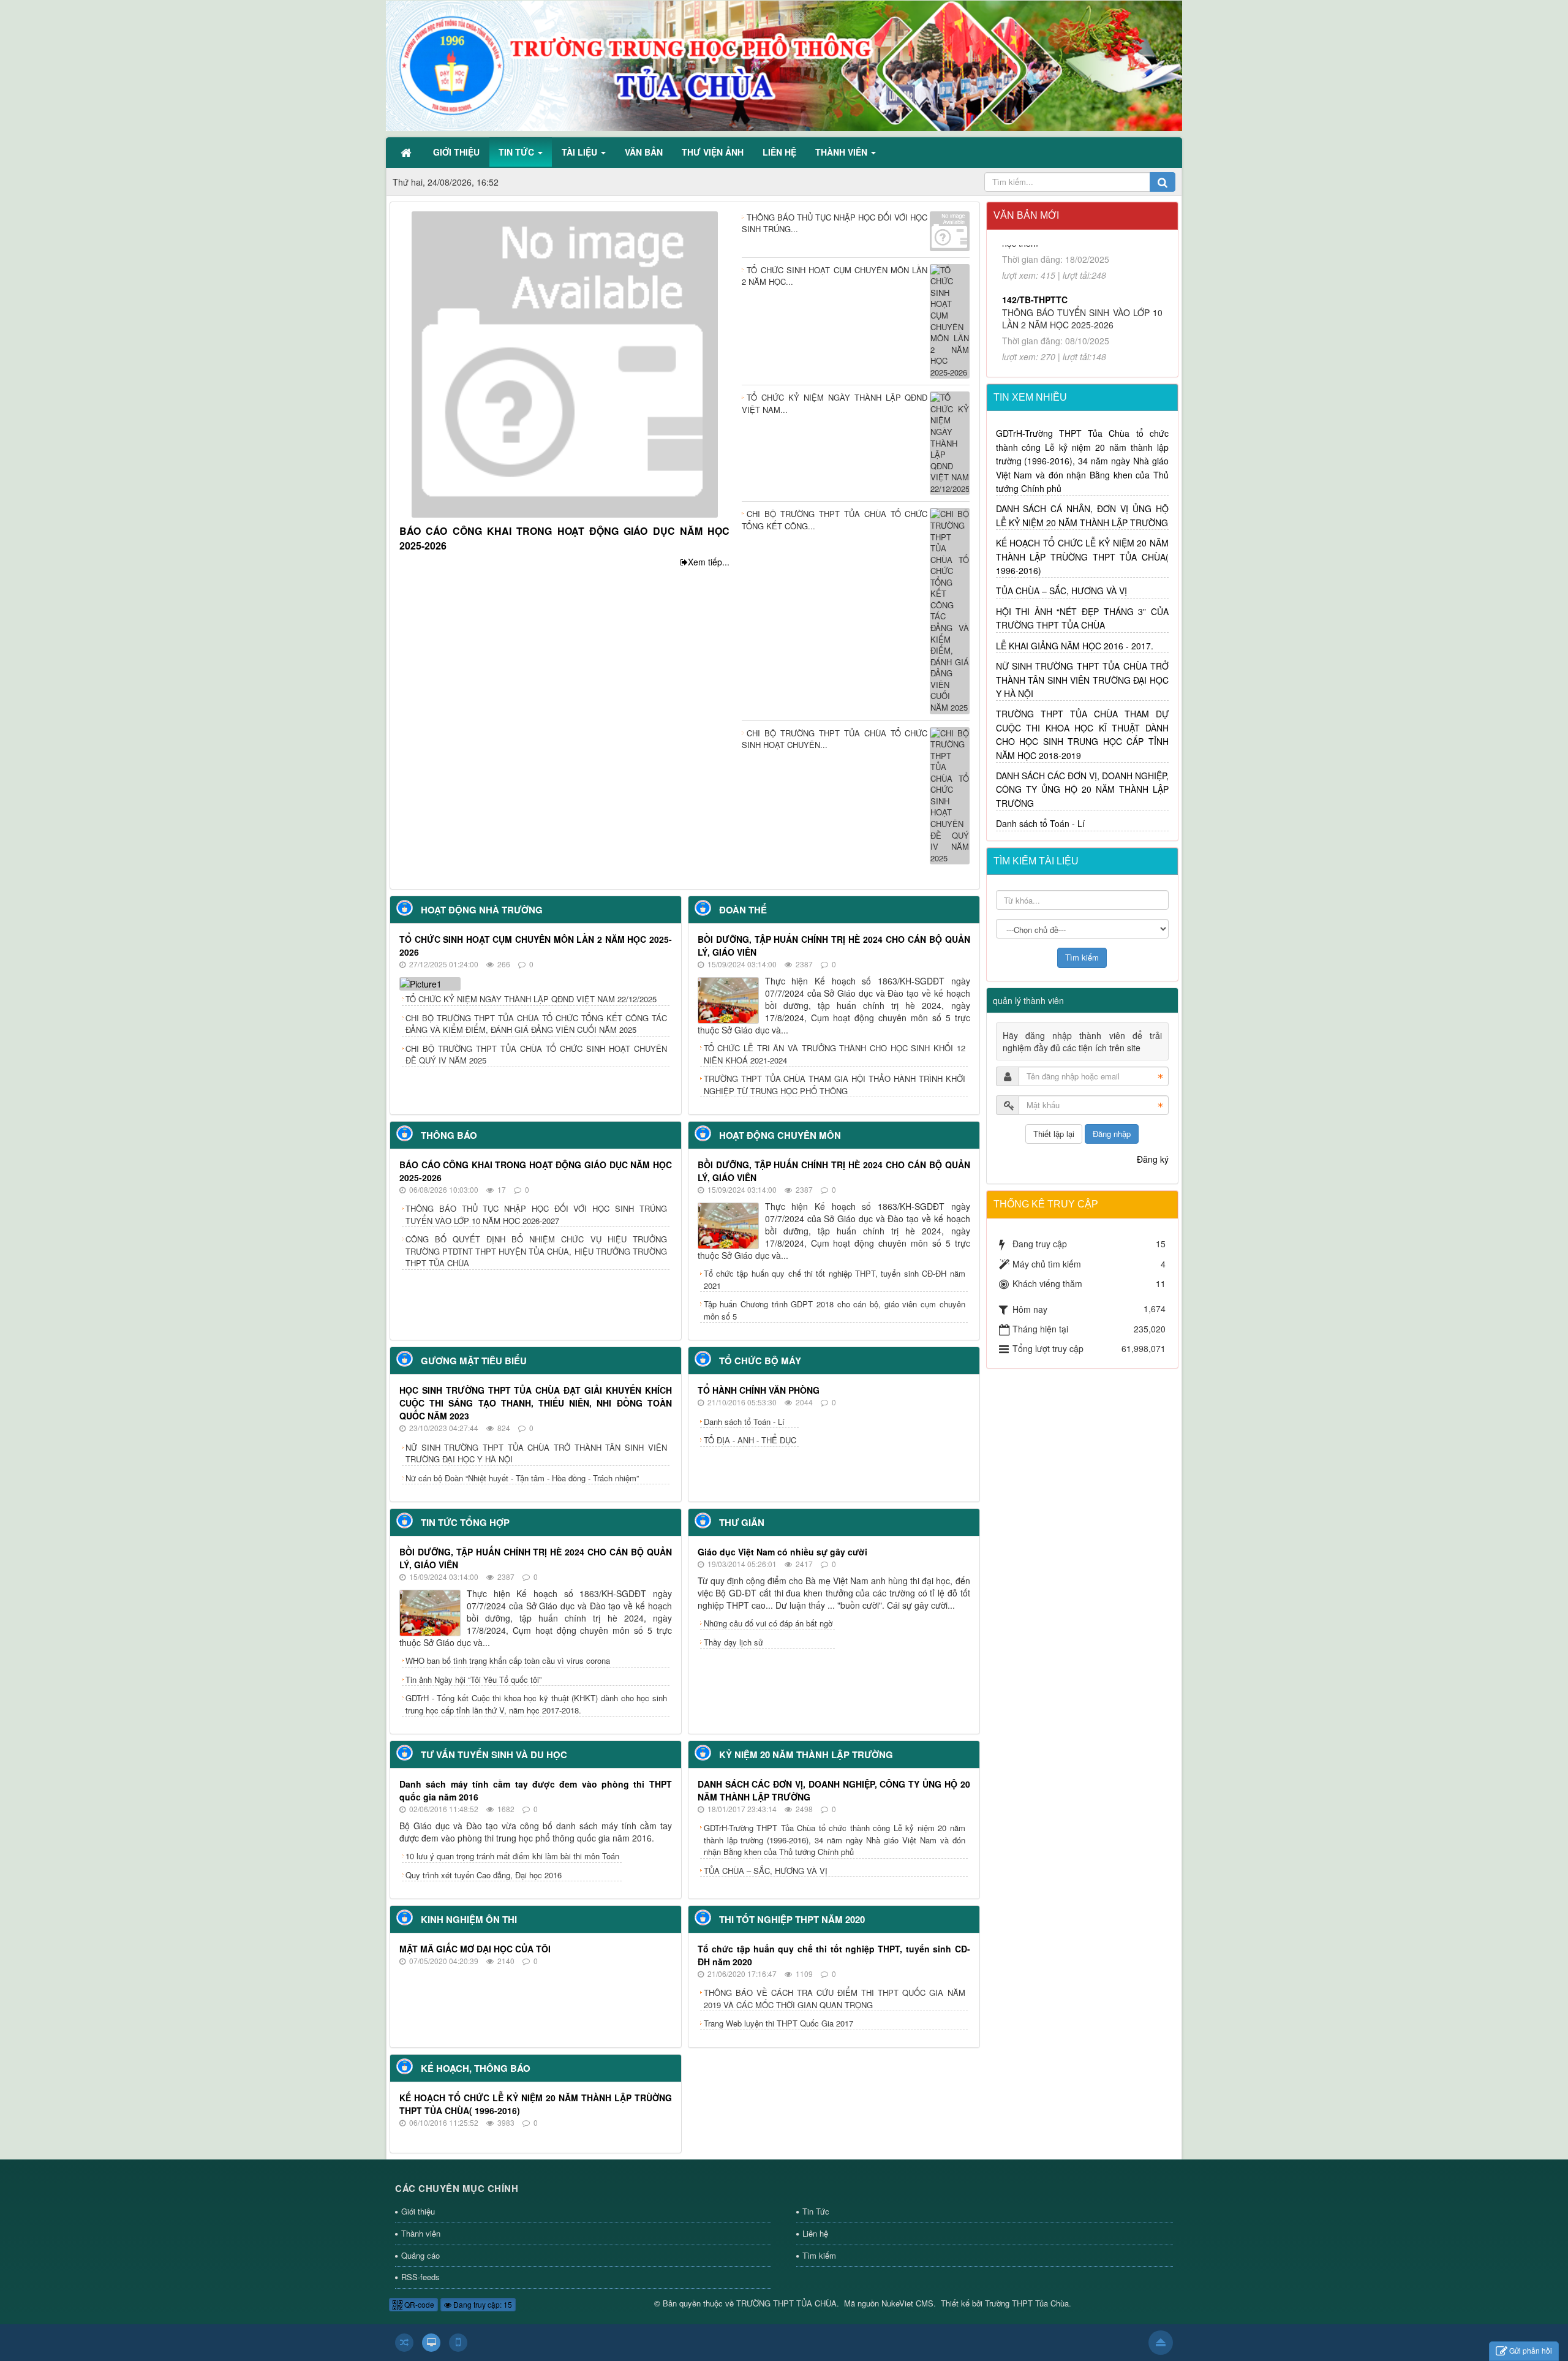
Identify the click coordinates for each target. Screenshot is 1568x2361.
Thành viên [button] (842, 152)
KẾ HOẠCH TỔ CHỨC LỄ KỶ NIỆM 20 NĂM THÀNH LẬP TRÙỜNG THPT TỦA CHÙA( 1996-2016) (1083, 557)
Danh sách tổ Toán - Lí (744, 1422)
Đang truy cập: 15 (482, 2304)
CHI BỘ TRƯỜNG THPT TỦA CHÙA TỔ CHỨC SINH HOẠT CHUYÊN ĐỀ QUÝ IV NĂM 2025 (536, 1055)
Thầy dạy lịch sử (733, 1642)
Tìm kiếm (819, 2255)
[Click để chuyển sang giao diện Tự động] (404, 2343)
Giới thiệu (418, 2211)
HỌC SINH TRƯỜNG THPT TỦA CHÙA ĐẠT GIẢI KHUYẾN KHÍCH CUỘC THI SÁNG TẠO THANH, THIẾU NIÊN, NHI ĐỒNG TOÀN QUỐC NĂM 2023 (536, 1403)
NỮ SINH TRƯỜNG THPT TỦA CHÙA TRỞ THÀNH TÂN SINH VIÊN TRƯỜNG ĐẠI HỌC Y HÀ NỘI (536, 1453)
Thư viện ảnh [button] (713, 152)
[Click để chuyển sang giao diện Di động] (458, 2343)
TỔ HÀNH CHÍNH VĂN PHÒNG (759, 1390)
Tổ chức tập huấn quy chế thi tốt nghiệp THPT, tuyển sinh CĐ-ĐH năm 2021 (835, 1279)
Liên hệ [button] (779, 152)
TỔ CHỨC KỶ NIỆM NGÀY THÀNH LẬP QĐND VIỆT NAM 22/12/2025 (531, 999)
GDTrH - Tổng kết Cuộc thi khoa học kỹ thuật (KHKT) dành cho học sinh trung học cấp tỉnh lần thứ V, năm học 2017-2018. (536, 1704)
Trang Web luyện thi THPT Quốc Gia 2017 (778, 2023)
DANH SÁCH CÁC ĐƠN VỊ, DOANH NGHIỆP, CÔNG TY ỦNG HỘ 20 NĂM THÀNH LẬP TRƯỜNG (1083, 789)
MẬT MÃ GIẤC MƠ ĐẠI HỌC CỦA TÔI (475, 1949)
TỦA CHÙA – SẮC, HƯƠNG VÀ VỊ (766, 1871)
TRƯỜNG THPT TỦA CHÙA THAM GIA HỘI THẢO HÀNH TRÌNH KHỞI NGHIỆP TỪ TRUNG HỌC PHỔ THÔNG (835, 1085)
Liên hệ (815, 2233)
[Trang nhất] (407, 152)
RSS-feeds (420, 2277)
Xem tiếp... (709, 562)
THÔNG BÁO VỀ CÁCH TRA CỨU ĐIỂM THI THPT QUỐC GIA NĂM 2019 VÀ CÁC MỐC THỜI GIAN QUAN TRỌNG (835, 1999)
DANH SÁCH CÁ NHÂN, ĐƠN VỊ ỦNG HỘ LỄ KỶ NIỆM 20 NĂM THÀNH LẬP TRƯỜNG (1083, 515)
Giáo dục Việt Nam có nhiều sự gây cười (782, 1552)
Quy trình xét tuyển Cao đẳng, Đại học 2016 (484, 1875)
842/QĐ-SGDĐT (1034, 324)
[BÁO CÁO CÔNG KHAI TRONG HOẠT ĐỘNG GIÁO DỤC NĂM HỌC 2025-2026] (565, 363)
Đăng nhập (1112, 1134)
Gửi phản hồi (1531, 2350)
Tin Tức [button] (518, 152)
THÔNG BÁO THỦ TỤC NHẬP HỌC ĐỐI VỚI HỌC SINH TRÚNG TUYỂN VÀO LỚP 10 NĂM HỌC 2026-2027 (536, 1214)
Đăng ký (1153, 1159)
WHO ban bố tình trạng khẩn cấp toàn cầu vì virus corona (508, 1660)
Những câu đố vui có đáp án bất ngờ (768, 1623)
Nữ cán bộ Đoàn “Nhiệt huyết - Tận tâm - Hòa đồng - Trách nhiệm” (522, 1478)
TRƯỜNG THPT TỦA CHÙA (786, 2303)
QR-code (418, 2304)
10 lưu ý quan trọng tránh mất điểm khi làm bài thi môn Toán (512, 1856)
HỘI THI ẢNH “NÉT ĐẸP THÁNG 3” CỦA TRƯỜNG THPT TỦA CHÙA (1083, 618)
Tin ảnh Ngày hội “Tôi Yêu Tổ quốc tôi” (473, 1679)
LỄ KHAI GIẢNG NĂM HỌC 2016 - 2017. (1075, 646)
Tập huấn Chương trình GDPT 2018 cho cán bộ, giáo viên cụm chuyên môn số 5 (835, 1310)
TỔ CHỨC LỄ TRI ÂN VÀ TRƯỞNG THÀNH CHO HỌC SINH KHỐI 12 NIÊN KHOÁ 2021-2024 (835, 1054)
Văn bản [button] (644, 152)
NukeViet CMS (907, 2303)
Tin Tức (816, 2211)
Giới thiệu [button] (456, 152)
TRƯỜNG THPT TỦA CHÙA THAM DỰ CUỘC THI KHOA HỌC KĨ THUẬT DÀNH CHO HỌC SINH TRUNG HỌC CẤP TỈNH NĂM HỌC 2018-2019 (1083, 734)
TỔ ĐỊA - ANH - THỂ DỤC (750, 1440)
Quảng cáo (420, 2255)
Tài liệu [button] (581, 152)
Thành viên (421, 2233)
